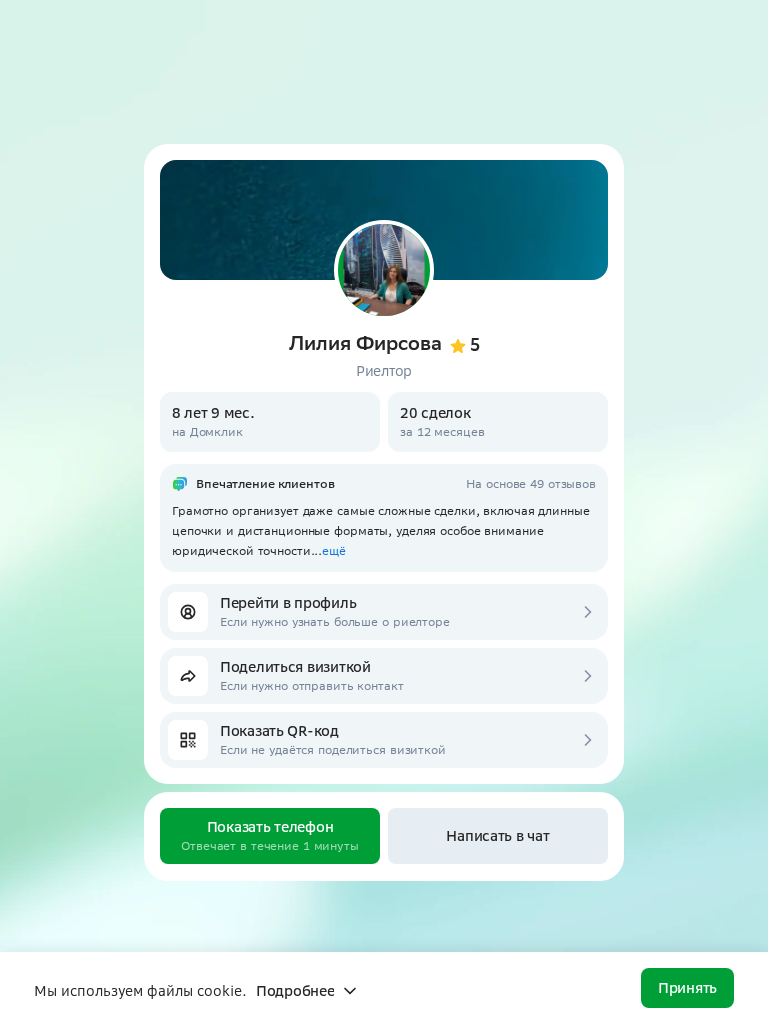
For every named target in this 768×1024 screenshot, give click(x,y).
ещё (334, 550)
